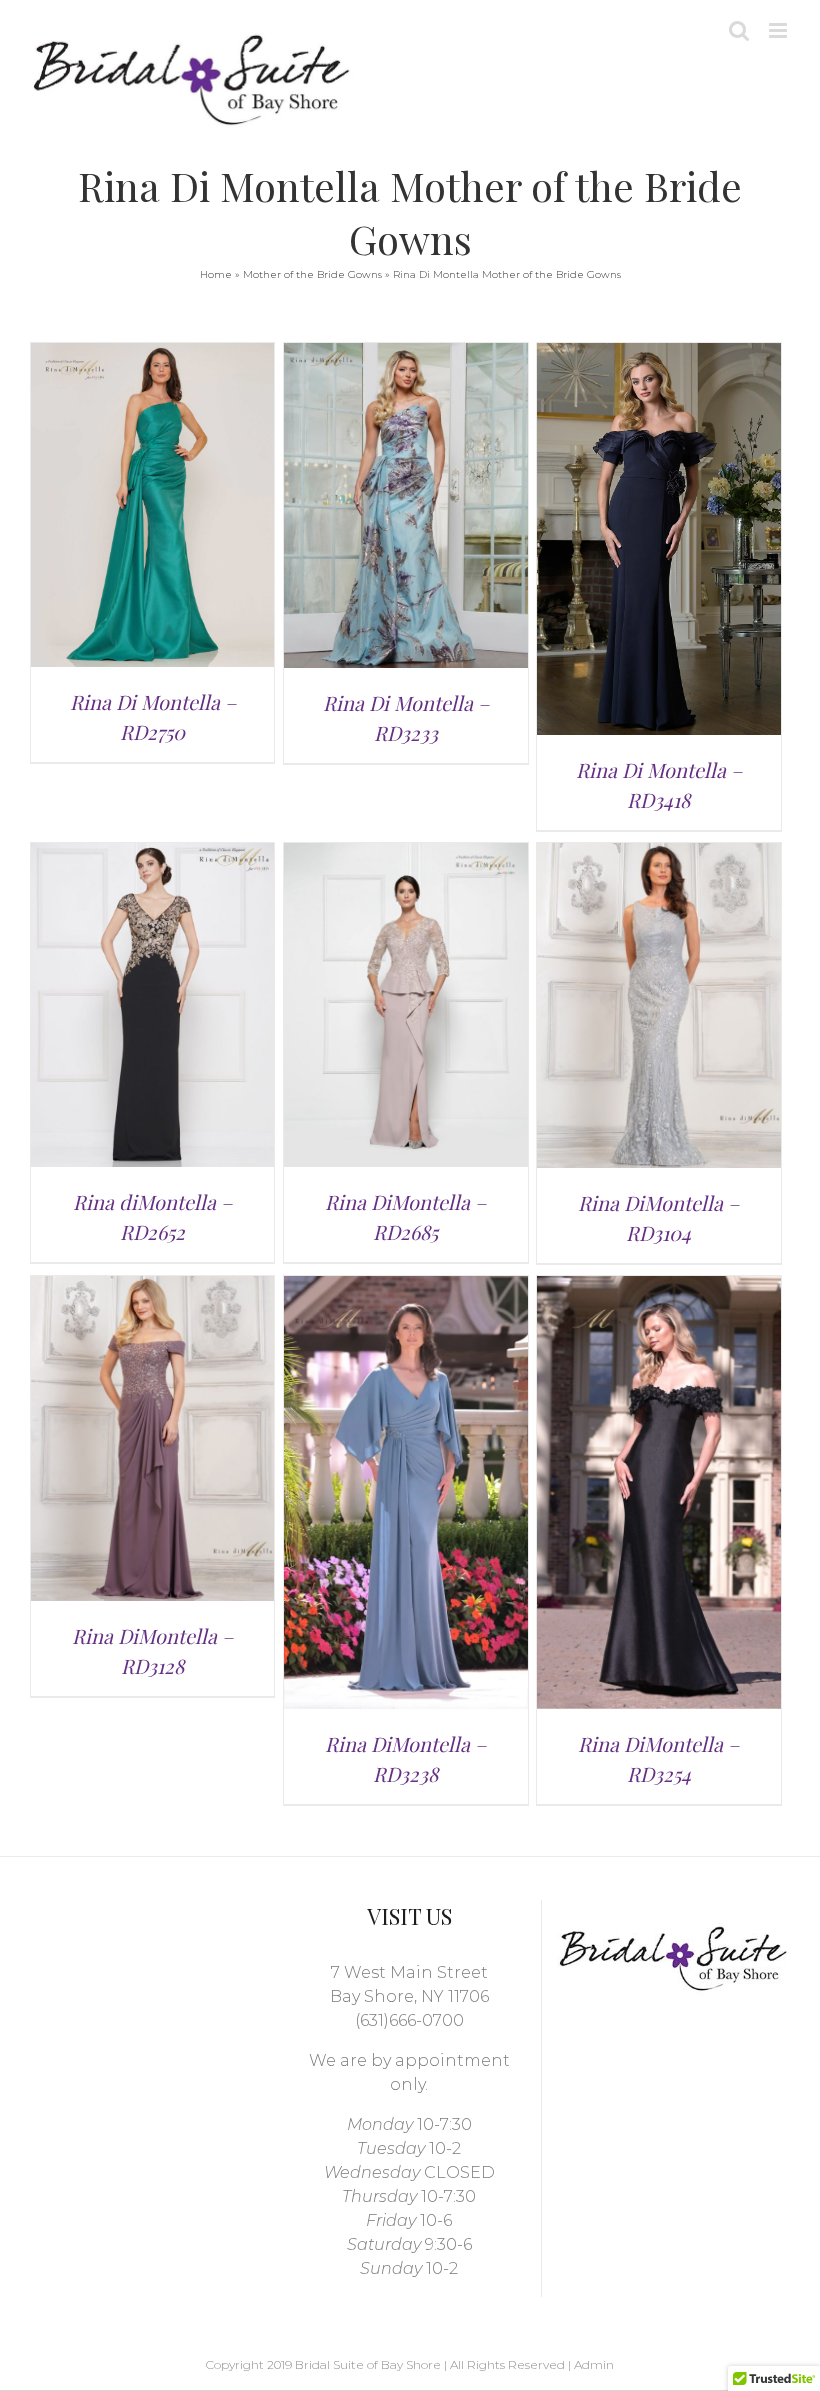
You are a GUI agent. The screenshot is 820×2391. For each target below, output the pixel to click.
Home (216, 274)
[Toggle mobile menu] (779, 30)
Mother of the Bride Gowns (312, 274)
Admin (594, 2364)
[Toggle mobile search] (739, 30)
